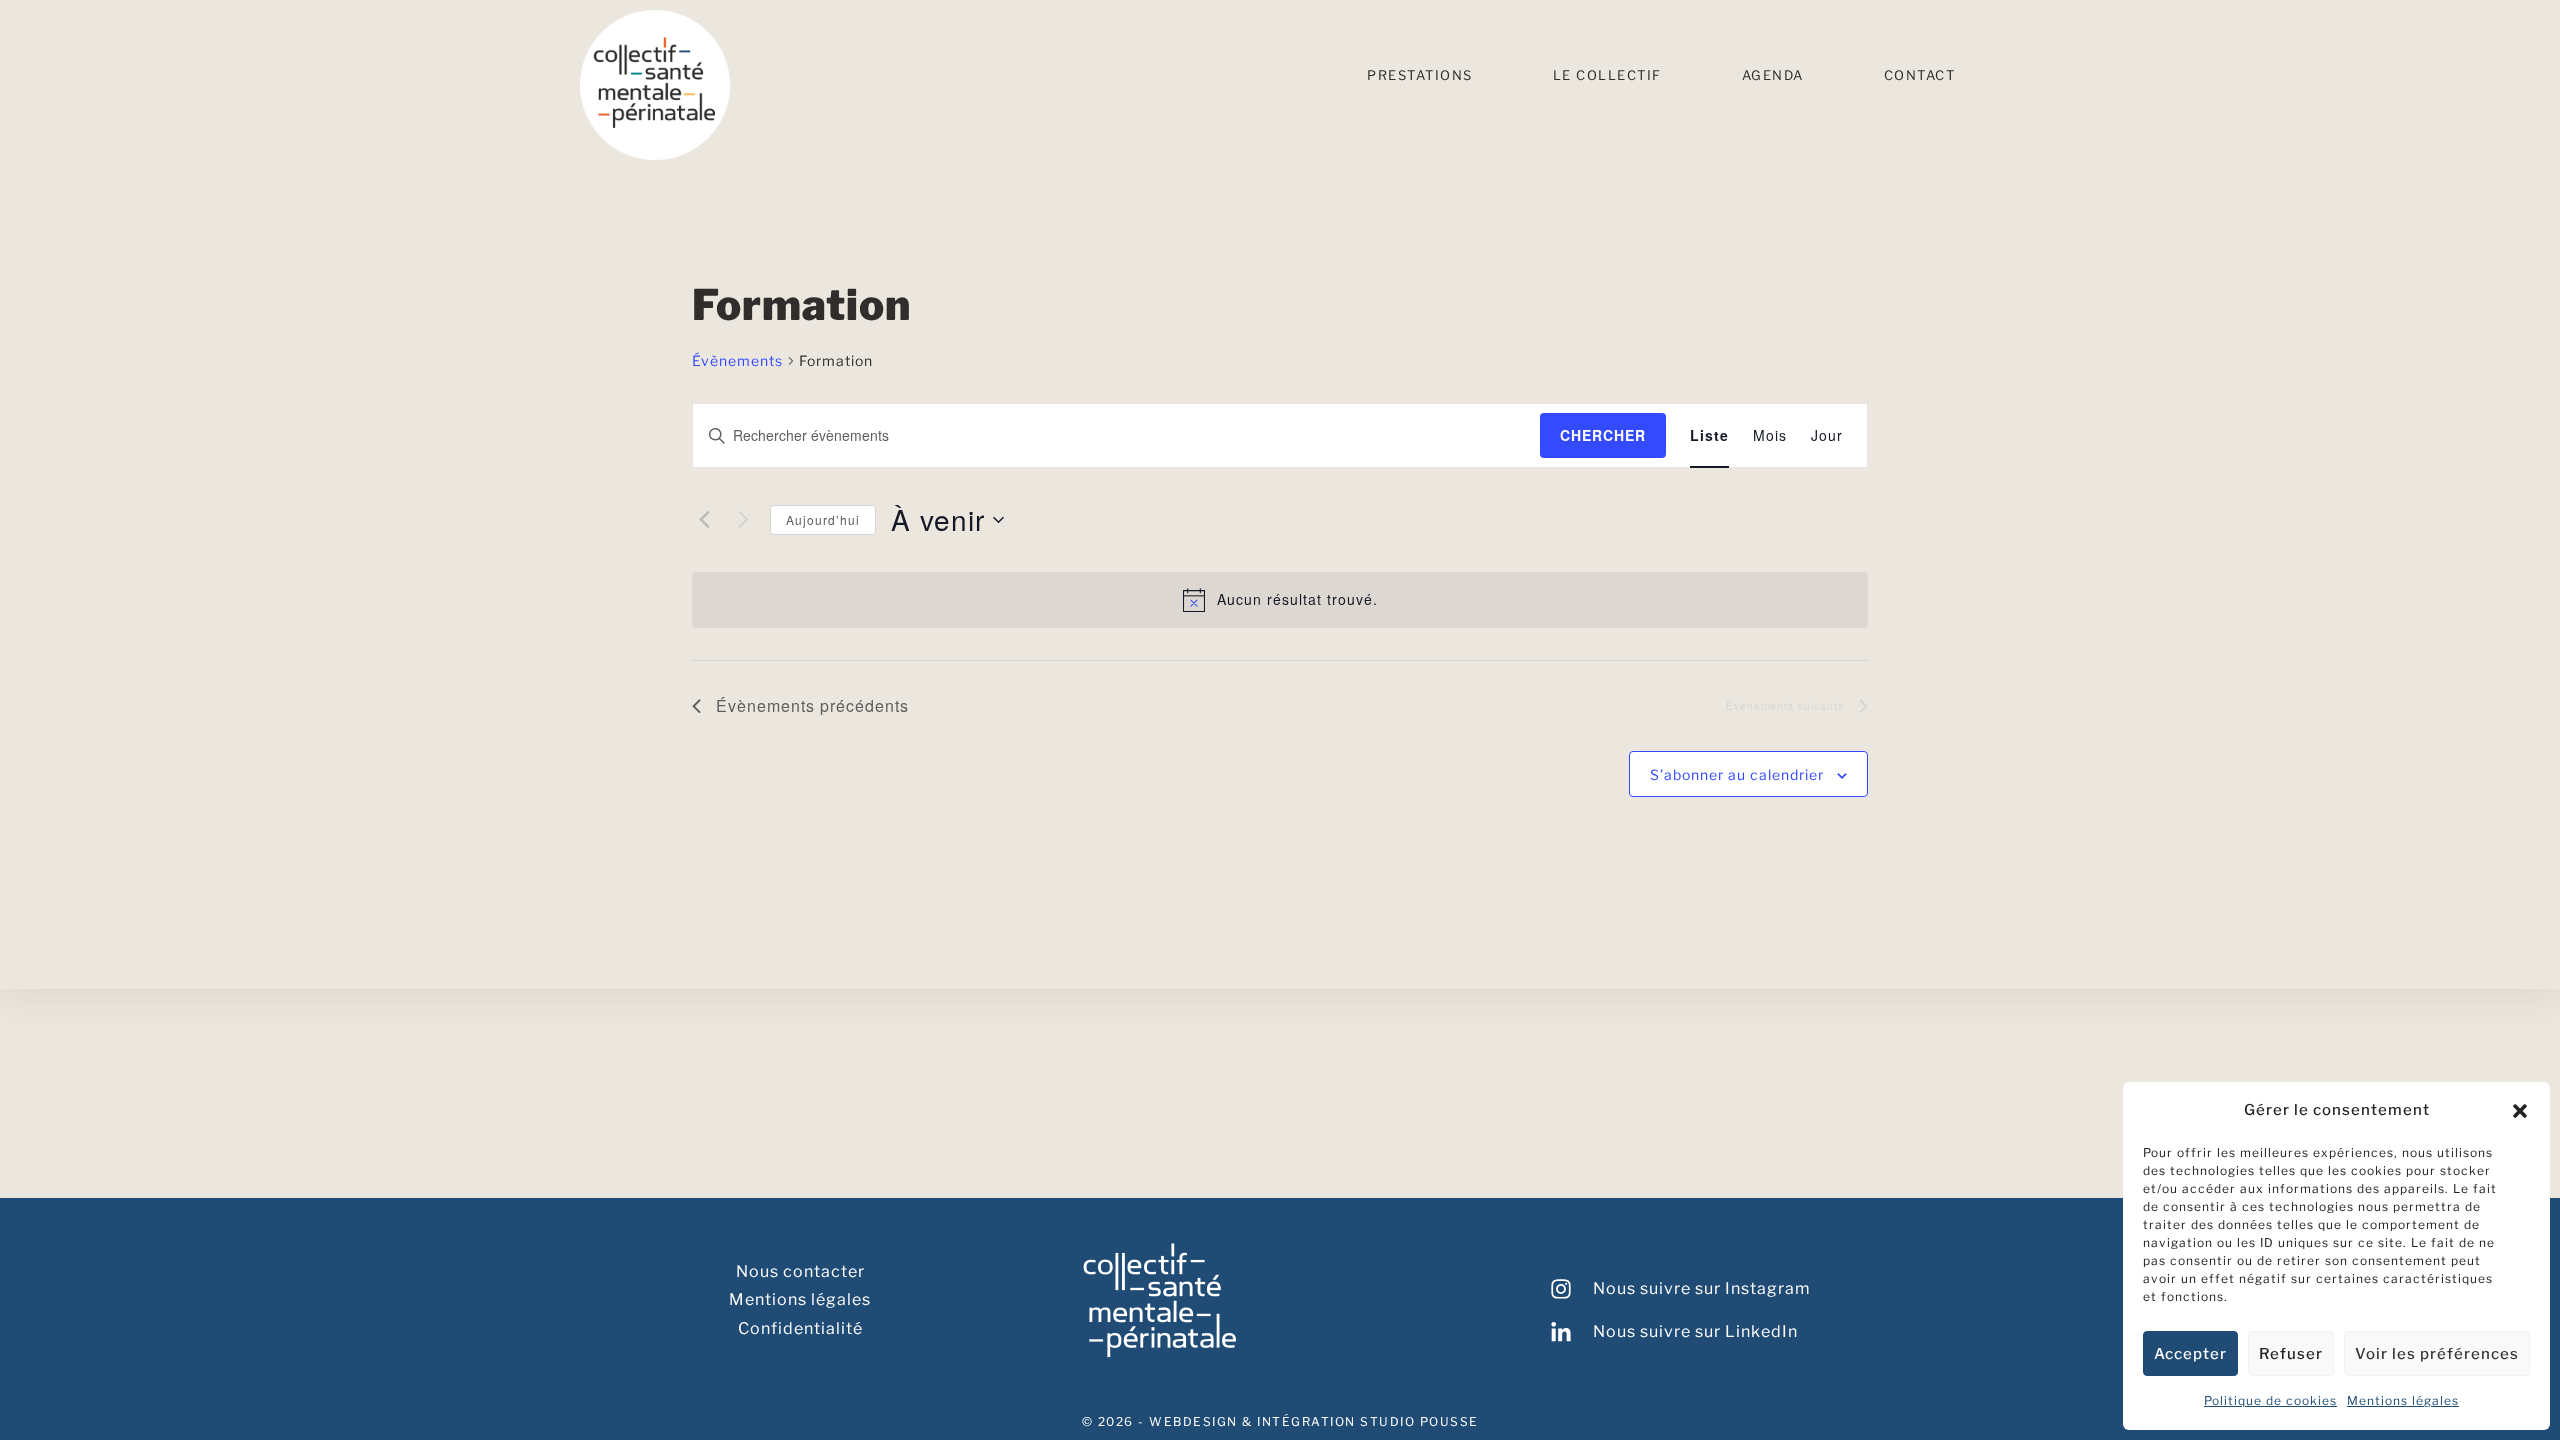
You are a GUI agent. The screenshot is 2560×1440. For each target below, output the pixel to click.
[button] (2520, 1111)
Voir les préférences (2437, 1354)
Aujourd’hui (823, 519)
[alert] (1280, 600)
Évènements (737, 360)
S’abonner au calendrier (1737, 774)
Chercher (1603, 435)
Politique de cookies (2270, 1400)
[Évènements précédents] (704, 520)
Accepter (2190, 1354)
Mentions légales (2403, 1400)
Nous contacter (800, 1271)
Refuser (2291, 1354)
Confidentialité (800, 1328)
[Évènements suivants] (743, 520)
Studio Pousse (1419, 1421)
